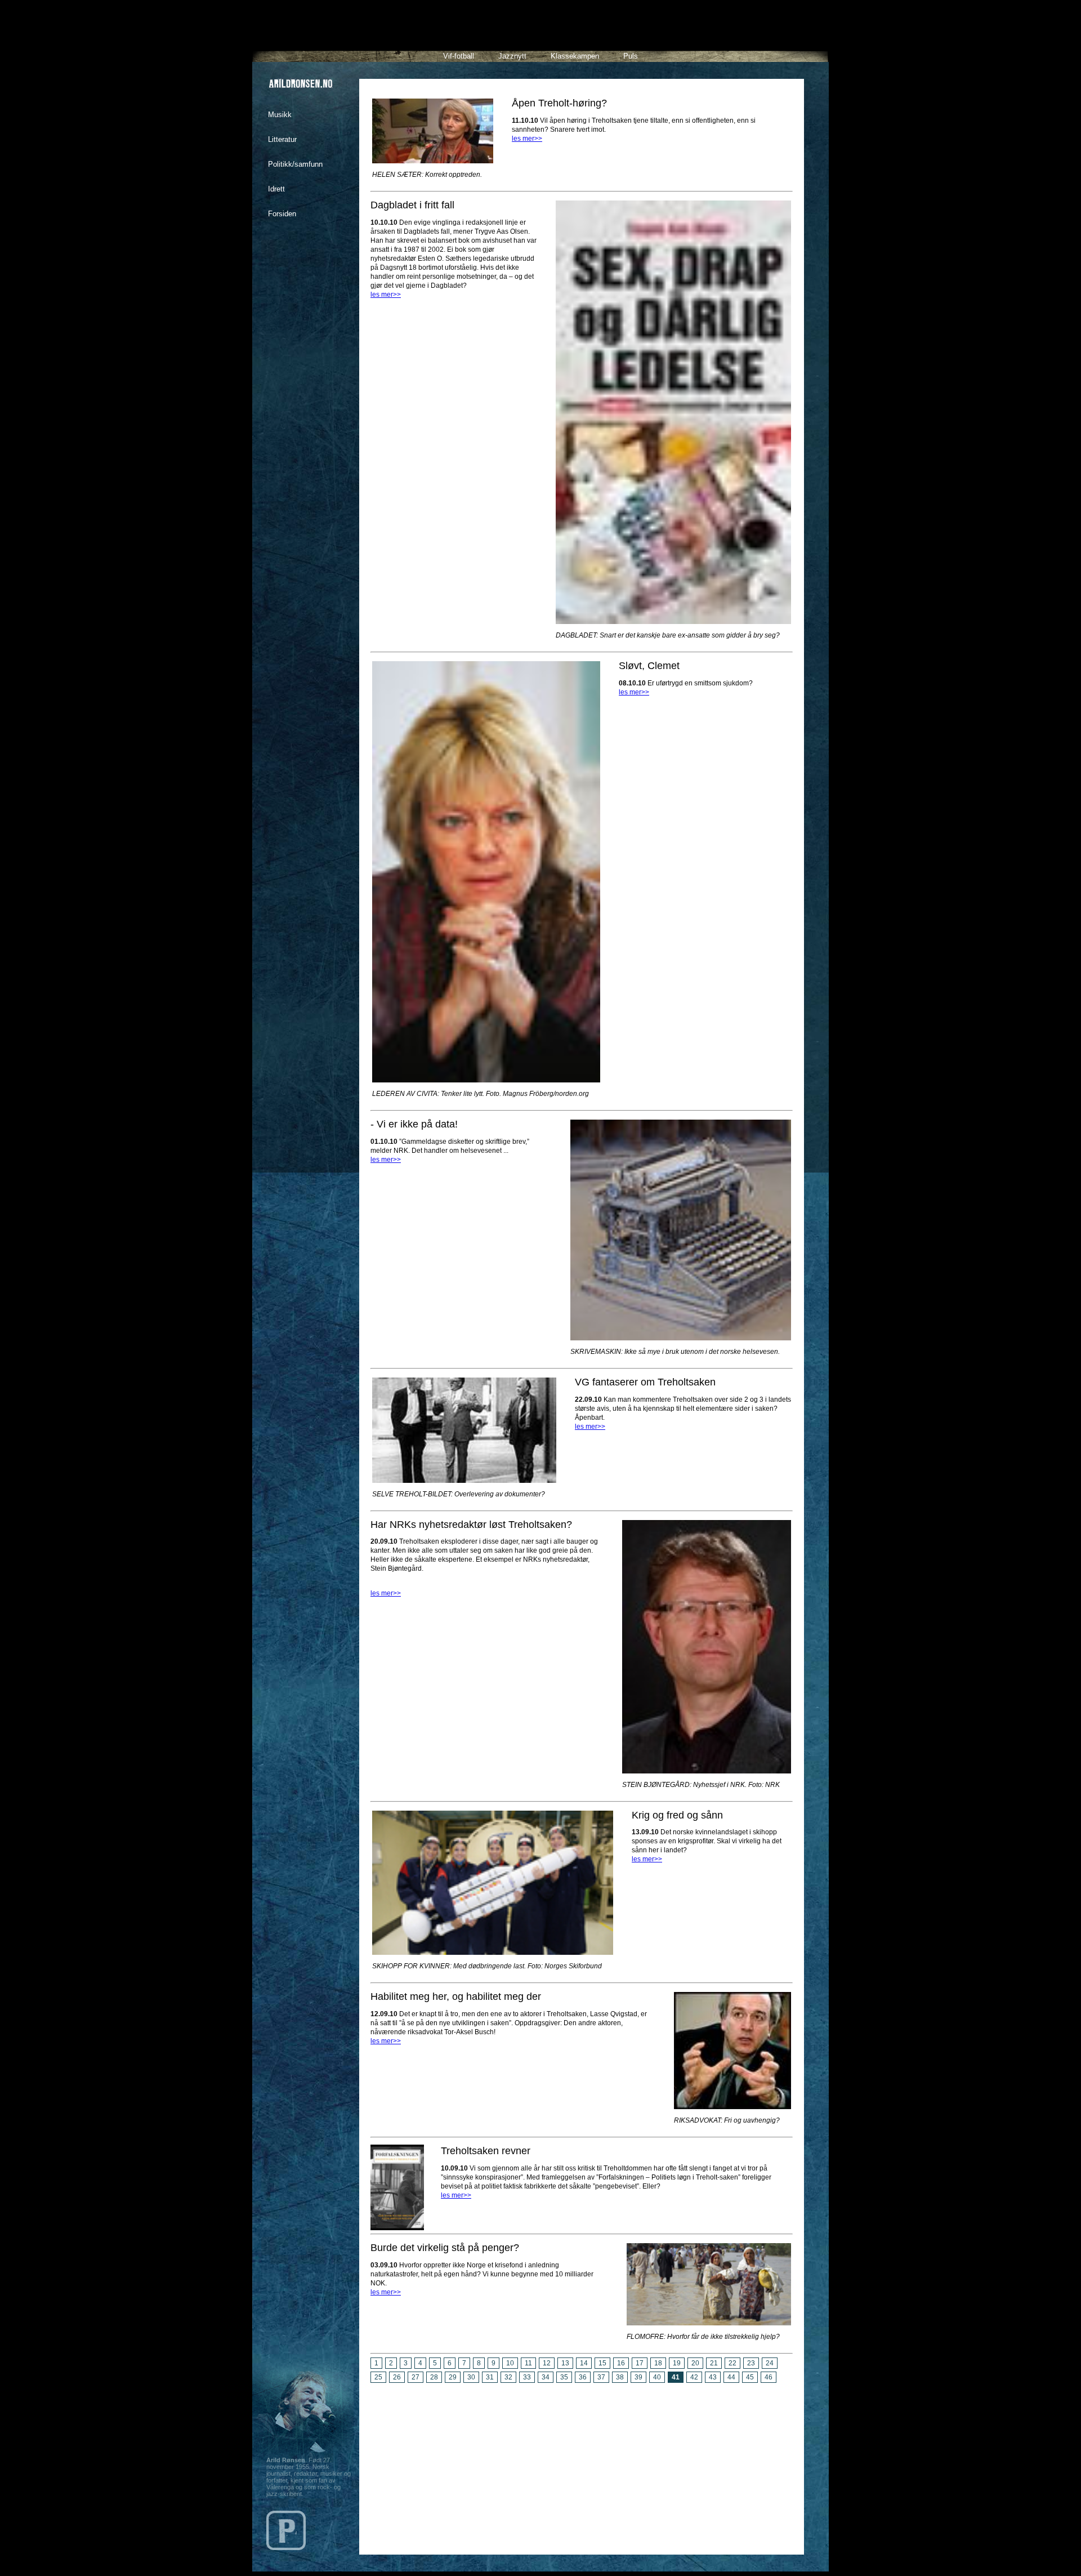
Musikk (280, 115)
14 (584, 2363)
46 (769, 2377)
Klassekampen (575, 56)
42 (694, 2377)
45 (750, 2377)
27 (416, 2377)
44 (731, 2377)
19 (677, 2363)
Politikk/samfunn (295, 164)
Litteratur (282, 139)
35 (564, 2377)
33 (527, 2377)
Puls (631, 56)
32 (508, 2377)
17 (640, 2363)
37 (601, 2377)
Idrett (276, 189)
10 (510, 2363)
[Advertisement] (582, 2464)
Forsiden (282, 214)
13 (565, 2363)
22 (732, 2363)
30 (471, 2377)
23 (751, 2363)
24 (770, 2363)
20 (695, 2363)
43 (713, 2377)
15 (602, 2363)
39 (638, 2377)
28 (434, 2377)
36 (583, 2377)
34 (546, 2377)
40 (657, 2377)
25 (378, 2377)
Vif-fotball (459, 56)
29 (453, 2377)
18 (658, 2363)
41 (676, 2377)
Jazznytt (512, 56)
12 (547, 2363)
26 (397, 2377)
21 (714, 2363)
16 (621, 2363)
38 (620, 2377)
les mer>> (527, 139)
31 (490, 2377)
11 (528, 2363)
